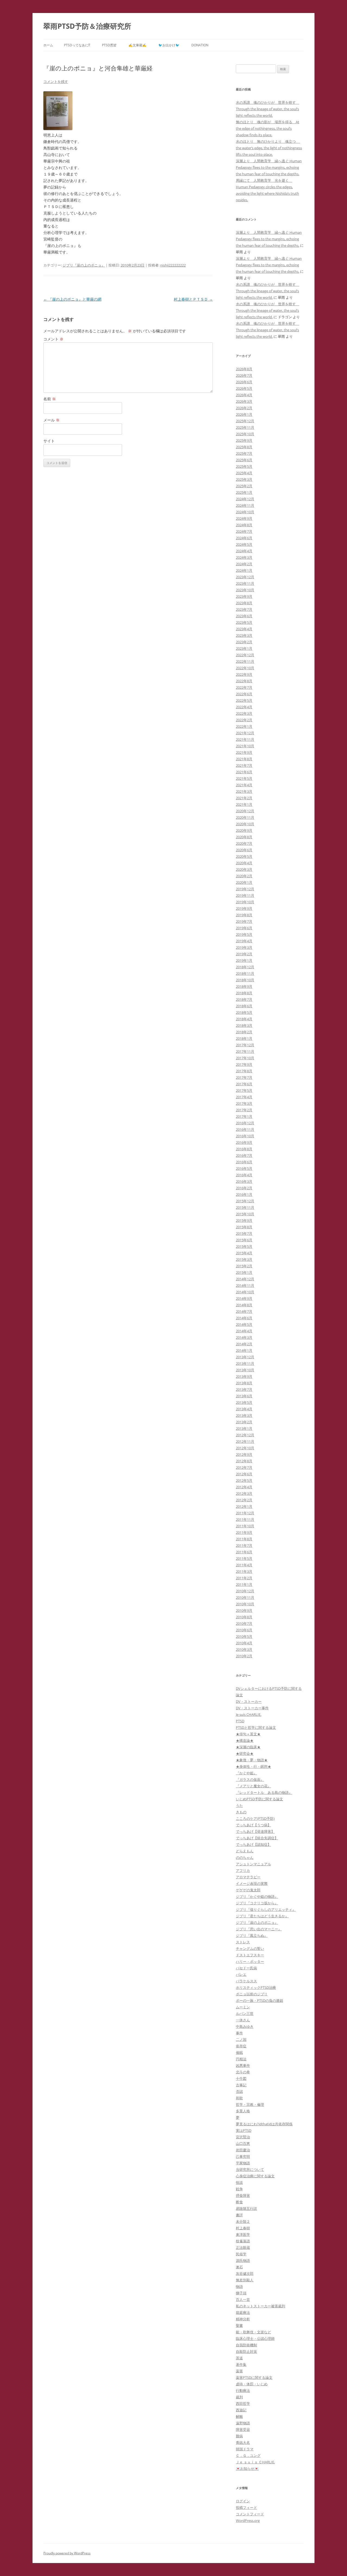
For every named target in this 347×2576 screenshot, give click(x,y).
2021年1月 (244, 804)
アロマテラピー (248, 1877)
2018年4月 (244, 1019)
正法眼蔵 (243, 2247)
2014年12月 (245, 1279)
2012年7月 (244, 1467)
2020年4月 (244, 863)
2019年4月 (244, 941)
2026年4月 (244, 395)
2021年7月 (244, 765)
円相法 (241, 2059)
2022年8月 (244, 681)
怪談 (239, 2182)
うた (239, 1805)
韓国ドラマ (245, 2449)
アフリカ (243, 1870)
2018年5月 (244, 1012)
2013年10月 (245, 1370)
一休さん (243, 2020)
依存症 (241, 2046)
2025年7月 (244, 453)
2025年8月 (244, 447)
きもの (241, 1812)
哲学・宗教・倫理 (250, 2104)
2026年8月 (244, 369)
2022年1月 (244, 726)
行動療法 (243, 2390)
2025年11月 (245, 427)
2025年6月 (244, 460)
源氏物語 (243, 2260)
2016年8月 (244, 1149)
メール (52, 420)
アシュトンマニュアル (253, 1864)
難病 (239, 2436)
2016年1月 (244, 1194)
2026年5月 (244, 388)
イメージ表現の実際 (252, 1883)
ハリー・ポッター (250, 1961)
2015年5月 (244, 1246)
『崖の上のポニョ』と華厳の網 (72, 299)
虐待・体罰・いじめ (252, 2384)
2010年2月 (244, 1656)
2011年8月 (244, 1539)
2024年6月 (244, 538)
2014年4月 (244, 1331)
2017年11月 (245, 1051)
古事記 (241, 2085)
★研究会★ (245, 1753)
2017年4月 (244, 1097)
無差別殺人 (245, 2280)
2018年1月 (244, 1038)
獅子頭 (241, 2293)
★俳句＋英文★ (248, 1734)
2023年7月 (244, 609)
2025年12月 (245, 421)
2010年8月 (244, 1617)
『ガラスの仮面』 (250, 1779)
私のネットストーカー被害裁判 (261, 2306)
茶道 (239, 2358)
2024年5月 (244, 544)
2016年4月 (244, 1175)
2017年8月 (244, 1071)
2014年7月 (244, 1311)
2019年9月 (244, 908)
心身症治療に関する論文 (255, 2176)
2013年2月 (244, 1422)
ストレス (243, 1942)
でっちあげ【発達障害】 (255, 1831)
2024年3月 (244, 557)
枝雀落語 (243, 2241)
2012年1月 (244, 1506)
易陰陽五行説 (246, 2208)
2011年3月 (244, 1571)
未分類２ (243, 2221)
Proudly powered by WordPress (67, 2553)
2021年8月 (244, 759)
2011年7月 (244, 1545)
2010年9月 (244, 1610)
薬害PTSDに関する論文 (254, 2377)
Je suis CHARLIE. (249, 1714)
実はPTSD (244, 2130)
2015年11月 (245, 1207)
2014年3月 (244, 1337)
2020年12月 (245, 811)
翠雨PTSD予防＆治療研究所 (87, 26)
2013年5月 (244, 1402)
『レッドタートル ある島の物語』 (264, 1792)
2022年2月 (244, 720)
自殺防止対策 (246, 2351)
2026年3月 (244, 401)
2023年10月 (245, 590)
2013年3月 (244, 1415)
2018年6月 (244, 1006)
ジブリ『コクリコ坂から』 (257, 1903)
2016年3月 (244, 1181)
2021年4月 (244, 785)
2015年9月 (244, 1220)
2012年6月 (244, 1474)
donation (200, 45)
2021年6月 (244, 772)
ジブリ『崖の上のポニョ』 (84, 265)
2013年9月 (244, 1376)
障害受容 (243, 2429)
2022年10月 (245, 668)
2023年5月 (244, 622)
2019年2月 (244, 954)
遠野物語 (243, 2423)
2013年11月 (245, 1363)
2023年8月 (244, 603)
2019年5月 (244, 934)
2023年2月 (244, 642)
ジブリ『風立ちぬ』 (252, 1935)
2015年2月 (244, 1266)
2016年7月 (244, 1155)
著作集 (241, 2364)
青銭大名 (243, 2442)
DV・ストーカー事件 (252, 1708)
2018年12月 (245, 967)
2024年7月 (244, 531)
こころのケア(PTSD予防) (255, 1818)
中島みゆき (245, 2026)
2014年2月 (244, 1344)
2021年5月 (244, 778)
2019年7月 (244, 921)
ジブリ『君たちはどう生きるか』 (262, 1916)
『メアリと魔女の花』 (253, 1786)
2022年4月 (244, 707)
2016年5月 (244, 1168)
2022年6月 (244, 694)
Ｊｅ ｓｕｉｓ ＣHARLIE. (255, 2462)
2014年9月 (244, 1298)
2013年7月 (244, 1389)
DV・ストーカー (249, 1701)
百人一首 (243, 2299)
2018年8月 (244, 993)
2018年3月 (244, 1025)
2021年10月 (245, 746)
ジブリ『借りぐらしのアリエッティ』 (266, 1909)
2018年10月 (245, 980)
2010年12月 (245, 1591)
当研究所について (250, 2169)
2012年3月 (244, 1493)
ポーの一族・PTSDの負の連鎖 (259, 2000)
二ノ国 (241, 2039)
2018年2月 (244, 1032)
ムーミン (243, 2007)
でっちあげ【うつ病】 (253, 1825)
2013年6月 (244, 1396)
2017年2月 (244, 1110)
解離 (239, 2416)
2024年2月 (244, 564)
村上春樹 (243, 2228)
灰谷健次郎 (245, 2273)
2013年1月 (244, 1428)
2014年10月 (245, 1292)
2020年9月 (244, 830)
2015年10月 (245, 1214)
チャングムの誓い (250, 1948)
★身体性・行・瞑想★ (253, 1766)
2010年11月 (245, 1597)
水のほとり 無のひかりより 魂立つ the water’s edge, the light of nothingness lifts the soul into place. (269, 148)
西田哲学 (243, 2403)
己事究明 (243, 2156)
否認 (239, 2091)
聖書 (239, 2325)
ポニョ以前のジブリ (252, 1994)
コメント (53, 339)
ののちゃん (245, 1857)
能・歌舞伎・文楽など (253, 2332)
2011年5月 (244, 1558)
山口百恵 (243, 2143)
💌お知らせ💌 (247, 2468)
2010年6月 (244, 1630)
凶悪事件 (243, 2065)
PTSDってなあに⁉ (77, 45)
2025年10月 (245, 434)
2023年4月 (244, 629)
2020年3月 (244, 869)
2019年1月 (244, 960)
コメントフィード (250, 2514)
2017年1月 (244, 1116)
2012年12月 (245, 1435)
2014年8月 (244, 1305)
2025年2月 (244, 486)
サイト (49, 441)
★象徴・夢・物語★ (252, 1760)
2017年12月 (245, 1045)
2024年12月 (245, 499)
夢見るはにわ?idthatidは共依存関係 (264, 2124)
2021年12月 (245, 733)
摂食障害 (243, 2195)
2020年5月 (244, 856)
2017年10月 (245, 1058)
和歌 (239, 2098)
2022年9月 (244, 674)
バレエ (241, 1974)
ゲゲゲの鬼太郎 (248, 1890)
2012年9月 (244, 1454)
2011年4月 (244, 1565)
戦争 (239, 2189)
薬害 (239, 2371)
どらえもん (245, 1851)
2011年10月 (245, 1526)
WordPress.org (248, 2520)
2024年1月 (244, 570)
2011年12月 (245, 1513)
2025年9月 (244, 440)
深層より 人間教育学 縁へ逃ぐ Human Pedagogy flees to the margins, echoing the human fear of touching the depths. (269, 167)
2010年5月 (244, 1636)
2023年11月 (245, 583)
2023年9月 (244, 596)
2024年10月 (245, 512)
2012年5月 (244, 1480)
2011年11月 (245, 1519)
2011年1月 (244, 1584)
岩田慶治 (243, 2150)
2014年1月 (244, 1350)
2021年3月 (244, 791)
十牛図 (241, 2078)
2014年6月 (244, 1318)
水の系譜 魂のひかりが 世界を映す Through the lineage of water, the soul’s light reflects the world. (268, 109)
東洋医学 (243, 2234)
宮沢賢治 (243, 2137)
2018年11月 (245, 973)
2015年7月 (244, 1233)
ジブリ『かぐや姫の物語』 (257, 1896)
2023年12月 (245, 577)
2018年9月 (244, 986)
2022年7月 (244, 687)
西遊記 (241, 2410)
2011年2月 (244, 1578)
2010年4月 (244, 1643)
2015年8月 (244, 1227)
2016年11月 (245, 1129)
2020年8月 (244, 837)
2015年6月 (244, 1240)
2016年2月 (244, 1188)
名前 (50, 399)
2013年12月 (245, 1357)
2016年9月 (244, 1142)
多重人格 (243, 2111)
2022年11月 (245, 661)
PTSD (240, 1721)
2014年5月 (244, 1324)
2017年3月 (244, 1103)
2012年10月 (245, 1448)
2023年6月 (244, 616)
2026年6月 (244, 382)
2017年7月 (244, 1077)
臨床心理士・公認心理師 (255, 2338)
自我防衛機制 (246, 2345)
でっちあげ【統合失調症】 (257, 1838)
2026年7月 (244, 375)
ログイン (243, 2501)
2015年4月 (244, 1253)
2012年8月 (244, 1461)
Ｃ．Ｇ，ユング (248, 2455)
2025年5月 (244, 466)
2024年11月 (245, 505)
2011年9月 (244, 1532)
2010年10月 (245, 1604)
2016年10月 (245, 1136)
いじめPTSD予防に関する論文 (259, 1799)
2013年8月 (244, 1383)
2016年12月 (245, 1123)
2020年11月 (245, 817)
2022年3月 (244, 713)
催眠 (239, 2052)
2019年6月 (244, 928)
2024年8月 (244, 525)
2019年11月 (245, 895)
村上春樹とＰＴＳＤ (193, 299)
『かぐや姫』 (246, 1773)
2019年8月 (244, 915)
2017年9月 (244, 1064)
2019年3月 (244, 947)
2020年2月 (244, 876)
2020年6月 (244, 850)
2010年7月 (244, 1623)
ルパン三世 (245, 2013)
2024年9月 (244, 518)
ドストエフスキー (250, 1955)
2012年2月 (244, 1500)
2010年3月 (244, 1649)
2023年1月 (244, 648)
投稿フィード (246, 2507)
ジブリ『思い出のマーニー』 (259, 1929)
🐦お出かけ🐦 (169, 45)
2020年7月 (244, 843)
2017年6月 (244, 1084)
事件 (239, 2033)
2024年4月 (244, 551)
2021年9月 (244, 752)
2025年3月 (244, 479)
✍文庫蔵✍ (137, 45)
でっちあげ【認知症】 (253, 1844)
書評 (239, 2215)
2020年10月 (245, 824)
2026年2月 (244, 408)
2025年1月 (244, 492)
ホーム (48, 45)
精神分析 (243, 2319)
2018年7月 (244, 999)
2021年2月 (244, 798)
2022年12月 (245, 655)
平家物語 (243, 2163)
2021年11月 (245, 739)
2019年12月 (245, 889)
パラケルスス (246, 1981)
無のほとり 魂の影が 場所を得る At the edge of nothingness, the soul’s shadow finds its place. (268, 128)
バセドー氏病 (246, 1968)
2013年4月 (244, 1409)
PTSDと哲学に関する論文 (256, 1727)
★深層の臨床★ (248, 1747)
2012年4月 (244, 1487)
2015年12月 (245, 1201)
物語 (239, 2286)
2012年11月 (245, 1441)
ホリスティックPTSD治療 (256, 1987)
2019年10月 (245, 902)
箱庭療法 (243, 2312)
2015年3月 (244, 1259)
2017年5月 (244, 1090)
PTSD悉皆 (109, 45)
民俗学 (241, 2254)
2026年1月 (244, 414)
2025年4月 (244, 473)
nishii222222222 (173, 265)
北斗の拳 (243, 2072)
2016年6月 (244, 1162)
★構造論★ (245, 1740)
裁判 (239, 2397)
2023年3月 (244, 635)
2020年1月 (244, 882)
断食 (239, 2202)
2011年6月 (244, 1552)
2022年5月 (244, 700)
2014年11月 (245, 1285)
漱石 (239, 2267)
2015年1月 (244, 1272)
